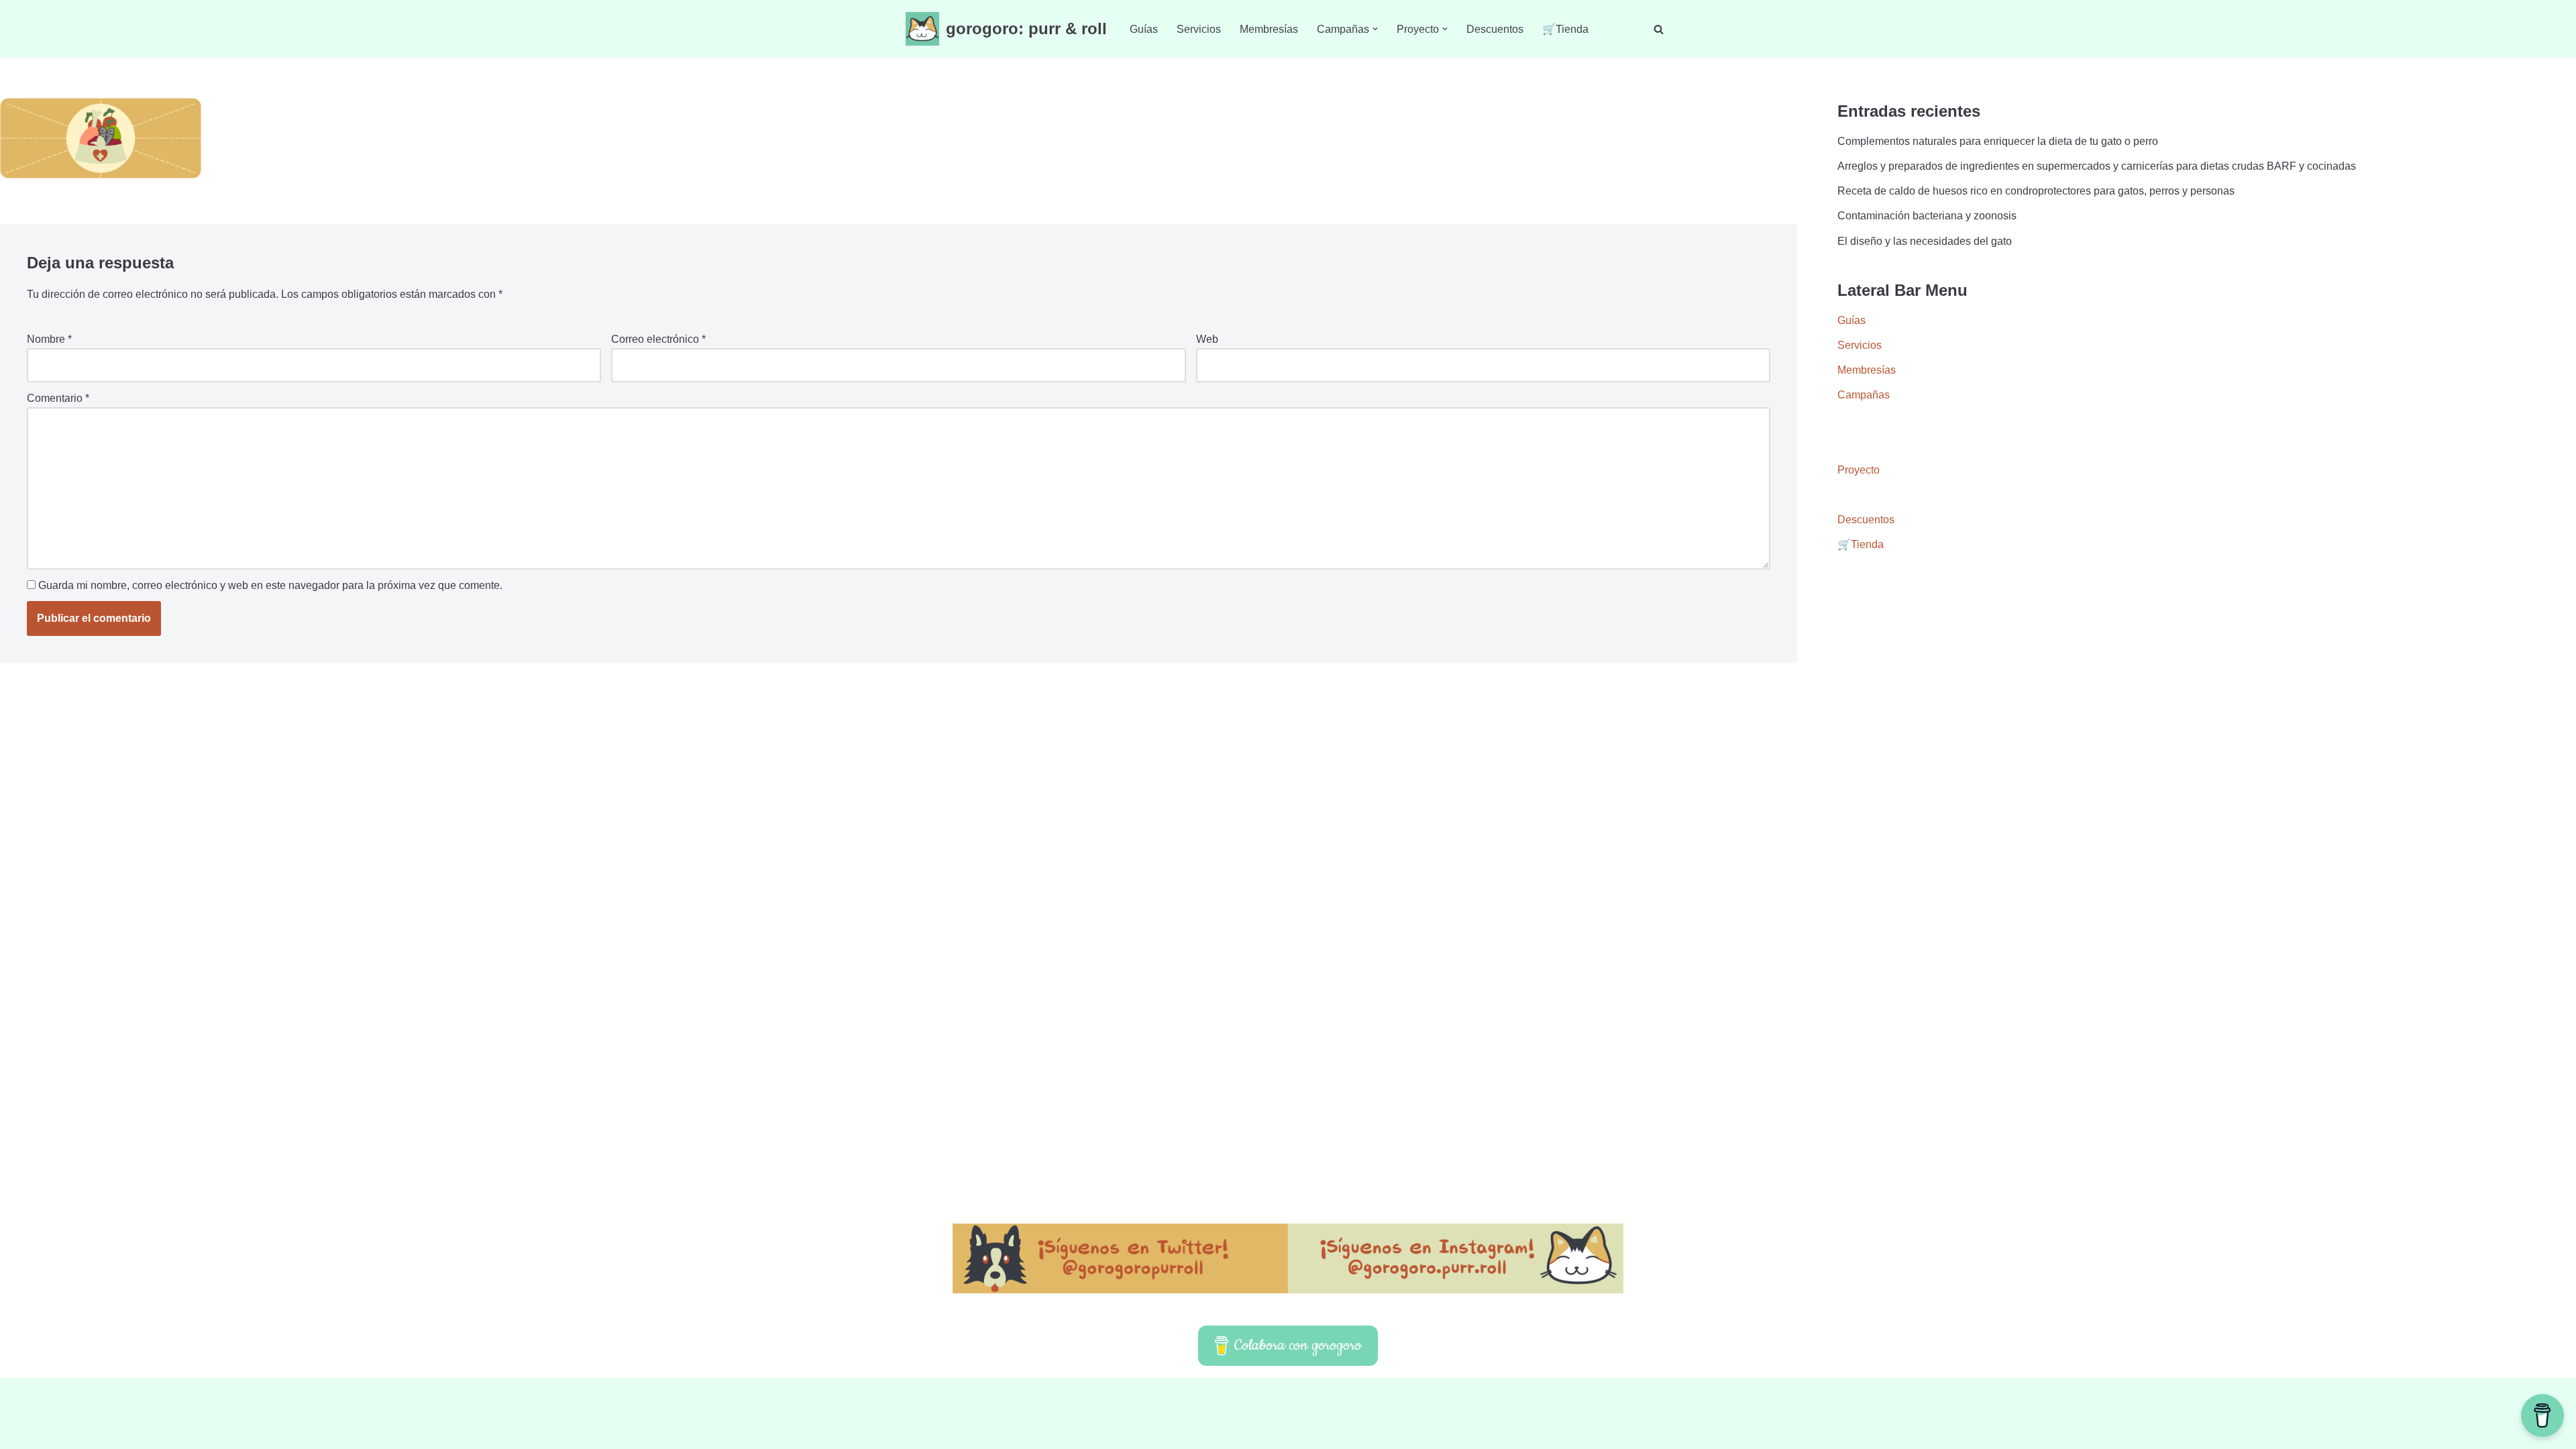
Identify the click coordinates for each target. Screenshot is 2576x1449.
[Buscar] (1659, 29)
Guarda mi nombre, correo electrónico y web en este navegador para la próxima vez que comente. (270, 585)
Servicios (1199, 29)
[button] (1375, 29)
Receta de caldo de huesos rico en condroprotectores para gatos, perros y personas (2036, 191)
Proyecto (1859, 470)
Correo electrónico (658, 339)
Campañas (1864, 395)
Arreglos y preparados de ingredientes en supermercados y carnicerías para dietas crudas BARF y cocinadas (2097, 166)
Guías (1144, 29)
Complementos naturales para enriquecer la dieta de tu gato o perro (1998, 141)
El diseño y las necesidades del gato (1925, 241)
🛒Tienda (1565, 29)
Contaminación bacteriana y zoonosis (1927, 216)
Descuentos (1495, 29)
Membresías (1269, 29)
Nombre (49, 339)
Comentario (58, 398)
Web (1207, 339)
